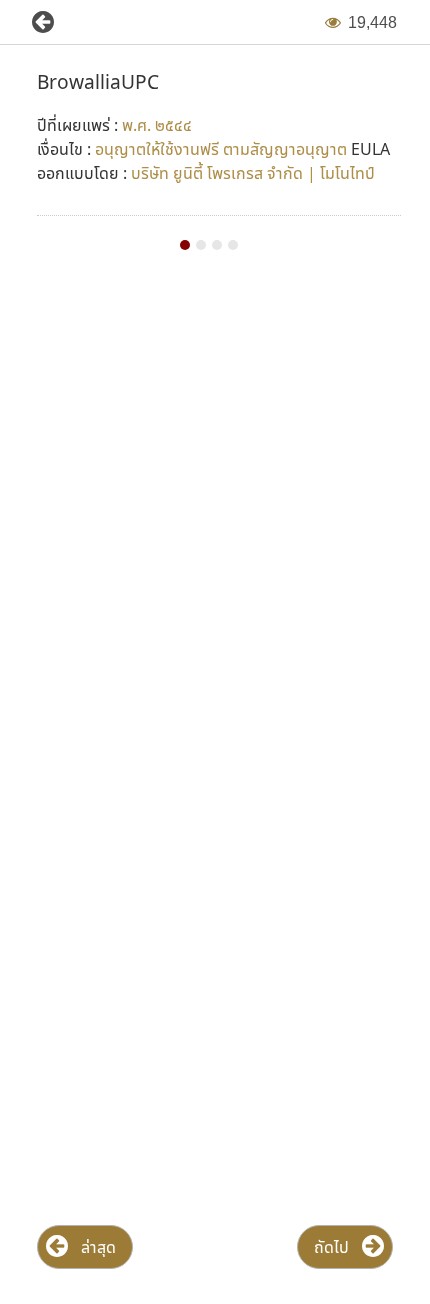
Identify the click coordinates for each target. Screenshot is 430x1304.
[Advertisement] (215, 525)
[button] (35, 22)
